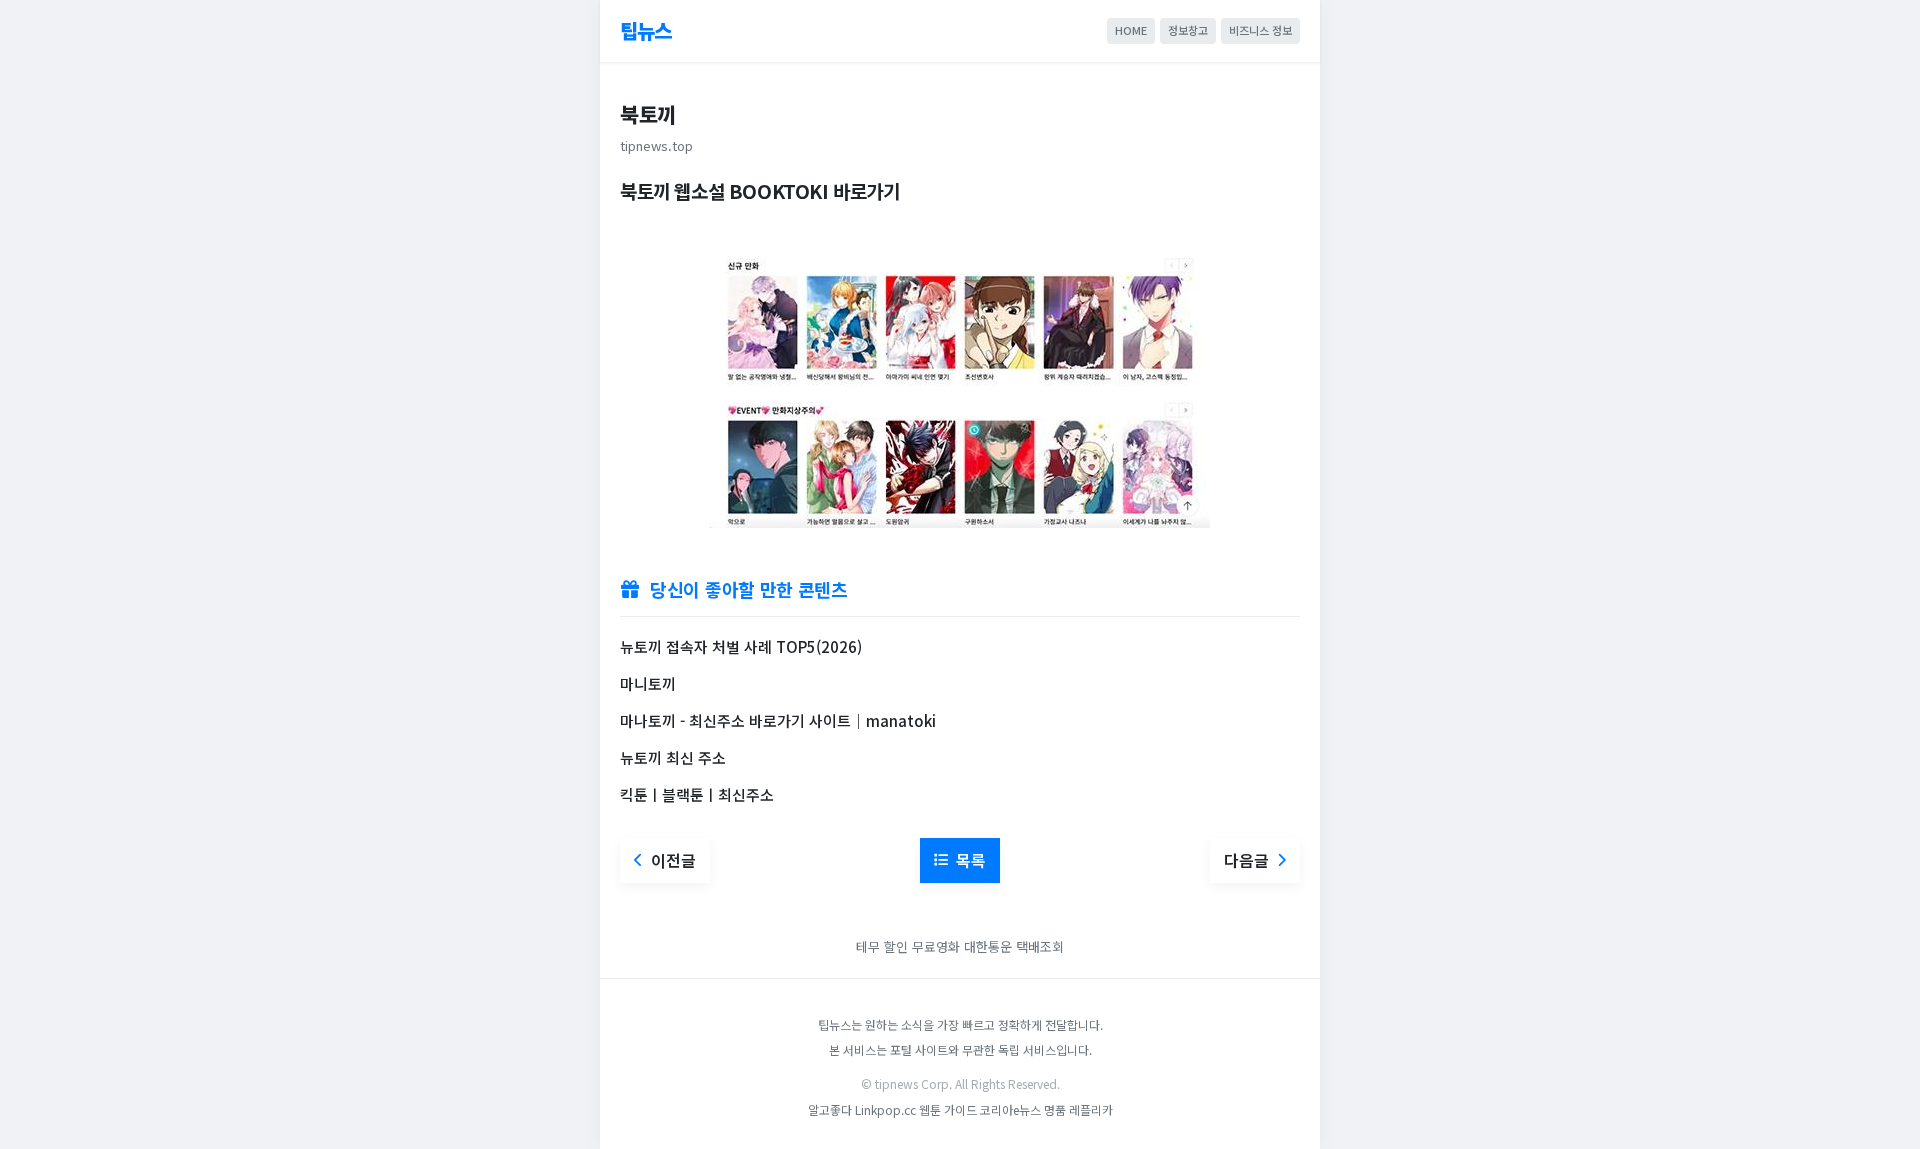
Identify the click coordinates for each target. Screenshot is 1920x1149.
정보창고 (1188, 30)
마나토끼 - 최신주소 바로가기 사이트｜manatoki (778, 720)
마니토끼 (648, 683)
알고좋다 (830, 1109)
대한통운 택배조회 (1014, 946)
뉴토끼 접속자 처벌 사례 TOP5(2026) (741, 646)
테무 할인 (882, 946)
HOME (1131, 30)
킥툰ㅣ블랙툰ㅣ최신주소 (697, 794)
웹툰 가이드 (948, 1109)
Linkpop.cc (885, 1109)
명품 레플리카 (1078, 1109)
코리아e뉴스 (1010, 1109)
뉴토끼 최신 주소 (673, 757)
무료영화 (936, 946)
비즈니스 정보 (1260, 30)
